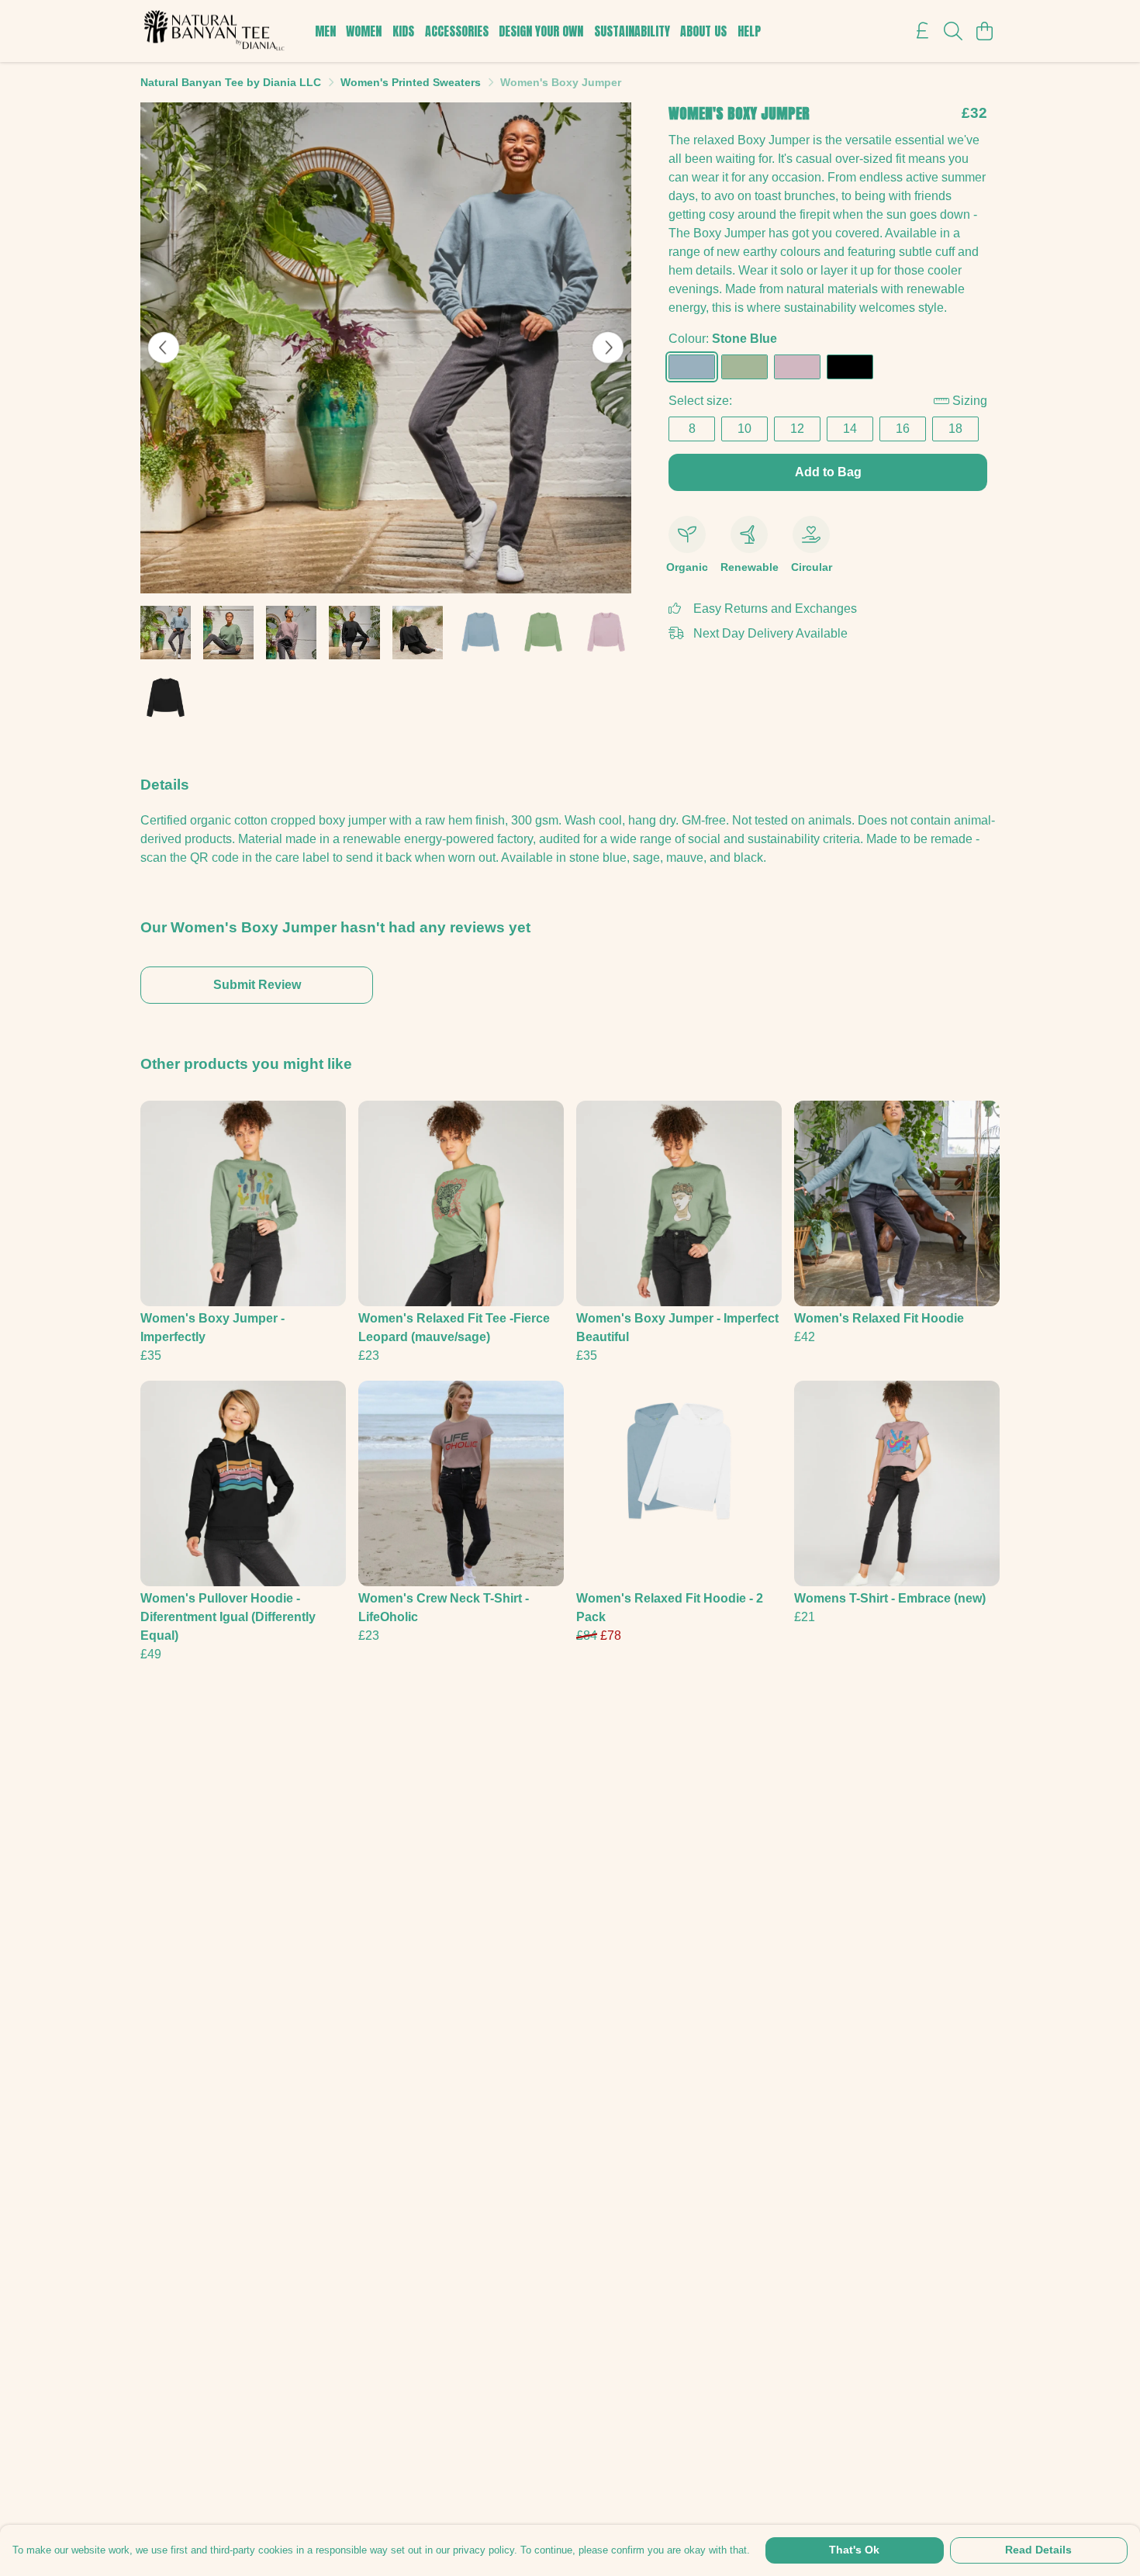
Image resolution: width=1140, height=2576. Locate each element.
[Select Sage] (744, 367)
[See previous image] (164, 348)
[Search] (953, 31)
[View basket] (984, 31)
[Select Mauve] (797, 367)
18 (955, 429)
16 (903, 429)
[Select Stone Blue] (692, 367)
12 (797, 429)
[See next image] (608, 348)
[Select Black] (850, 367)
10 (744, 429)
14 (850, 429)
